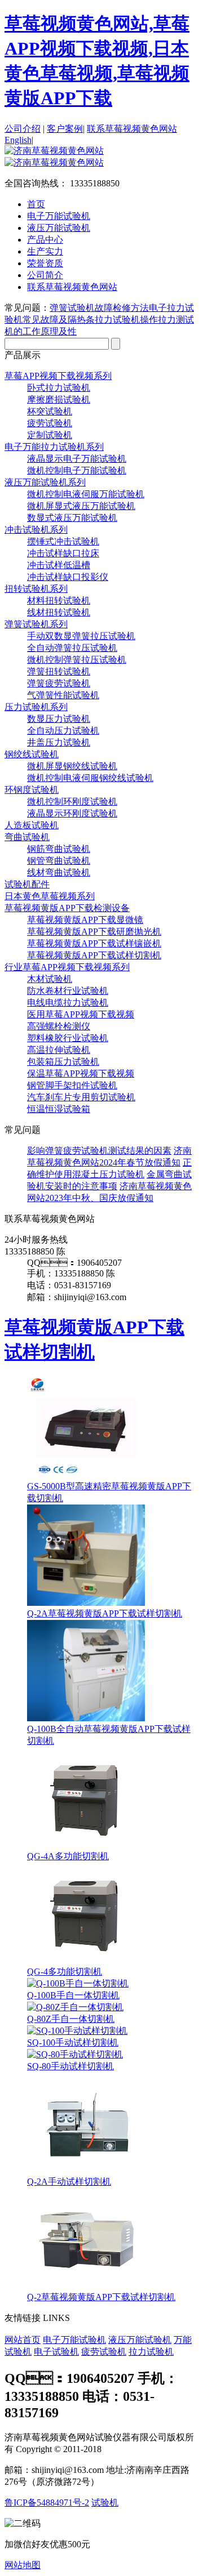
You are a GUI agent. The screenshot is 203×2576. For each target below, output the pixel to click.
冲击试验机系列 (36, 530)
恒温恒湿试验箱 (59, 1109)
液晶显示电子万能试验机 (77, 459)
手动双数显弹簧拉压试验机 (81, 636)
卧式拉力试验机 (59, 388)
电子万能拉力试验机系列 (54, 447)
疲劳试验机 (50, 423)
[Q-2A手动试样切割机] (86, 2171)
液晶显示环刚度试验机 (72, 813)
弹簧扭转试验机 (59, 671)
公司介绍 (23, 129)
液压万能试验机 (140, 2340)
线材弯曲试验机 (59, 872)
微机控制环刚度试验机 (72, 802)
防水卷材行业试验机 (68, 991)
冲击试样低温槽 (59, 565)
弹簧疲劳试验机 (59, 683)
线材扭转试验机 (59, 612)
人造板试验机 (32, 825)
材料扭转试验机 (59, 601)
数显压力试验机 (59, 719)
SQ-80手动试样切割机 (70, 2066)
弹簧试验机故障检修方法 (99, 308)
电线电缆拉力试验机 (68, 1003)
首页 (36, 204)
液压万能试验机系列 (45, 482)
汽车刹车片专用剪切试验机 (81, 1097)
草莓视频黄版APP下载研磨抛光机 (94, 932)
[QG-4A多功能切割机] (86, 1845)
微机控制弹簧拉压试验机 (77, 660)
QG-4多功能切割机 (65, 1972)
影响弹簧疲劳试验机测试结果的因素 (99, 1151)
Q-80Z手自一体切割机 (71, 2019)
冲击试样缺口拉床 (63, 553)
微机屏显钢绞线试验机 (72, 766)
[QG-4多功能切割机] (86, 1961)
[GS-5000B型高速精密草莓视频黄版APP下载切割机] (86, 1475)
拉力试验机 (151, 2352)
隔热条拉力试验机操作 (113, 320)
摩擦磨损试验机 (59, 399)
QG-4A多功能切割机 (68, 1856)
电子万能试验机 (74, 2340)
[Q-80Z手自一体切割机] (75, 2007)
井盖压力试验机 (59, 742)
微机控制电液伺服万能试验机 (86, 494)
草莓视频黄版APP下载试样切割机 (94, 955)
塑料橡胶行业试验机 (68, 1038)
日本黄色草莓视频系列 (50, 896)
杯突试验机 (50, 411)
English (18, 140)
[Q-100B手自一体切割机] (78, 1983)
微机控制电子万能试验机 (77, 470)
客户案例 (65, 129)
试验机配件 (27, 884)
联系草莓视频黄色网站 (132, 129)
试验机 (105, 2503)
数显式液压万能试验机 (72, 518)
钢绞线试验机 (32, 754)
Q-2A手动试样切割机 (69, 2182)
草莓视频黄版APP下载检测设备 (67, 908)
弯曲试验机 (27, 837)
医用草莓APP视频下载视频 (81, 1014)
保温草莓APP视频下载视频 (81, 1073)
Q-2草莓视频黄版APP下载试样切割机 (101, 2297)
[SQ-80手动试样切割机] (75, 2054)
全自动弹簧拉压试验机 (72, 648)
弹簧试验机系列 (36, 624)
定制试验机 (50, 435)
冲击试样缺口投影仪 (68, 577)
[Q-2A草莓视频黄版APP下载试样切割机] (86, 1603)
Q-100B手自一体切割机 (73, 1995)
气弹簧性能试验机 (63, 695)
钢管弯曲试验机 (59, 861)
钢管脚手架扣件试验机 (72, 1085)
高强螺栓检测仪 (59, 1026)
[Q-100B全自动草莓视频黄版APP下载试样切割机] (86, 1718)
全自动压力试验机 (63, 731)
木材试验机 (50, 979)
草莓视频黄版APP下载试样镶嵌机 (94, 943)
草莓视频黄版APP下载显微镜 (85, 920)
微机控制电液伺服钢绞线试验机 (90, 778)
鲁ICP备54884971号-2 (47, 2503)
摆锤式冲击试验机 (63, 541)
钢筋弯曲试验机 (59, 849)
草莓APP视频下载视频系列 (58, 376)
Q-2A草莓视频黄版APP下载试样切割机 (105, 1613)
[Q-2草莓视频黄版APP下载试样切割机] (86, 2286)
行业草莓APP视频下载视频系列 (67, 967)
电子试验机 (56, 2352)
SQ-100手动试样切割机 (73, 2043)
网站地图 (23, 2565)
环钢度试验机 (32, 790)
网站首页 (23, 2340)
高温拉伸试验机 (59, 1050)
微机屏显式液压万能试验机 (81, 506)
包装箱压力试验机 (63, 1062)
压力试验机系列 (36, 707)
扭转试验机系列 (36, 589)
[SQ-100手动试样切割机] (77, 2031)
